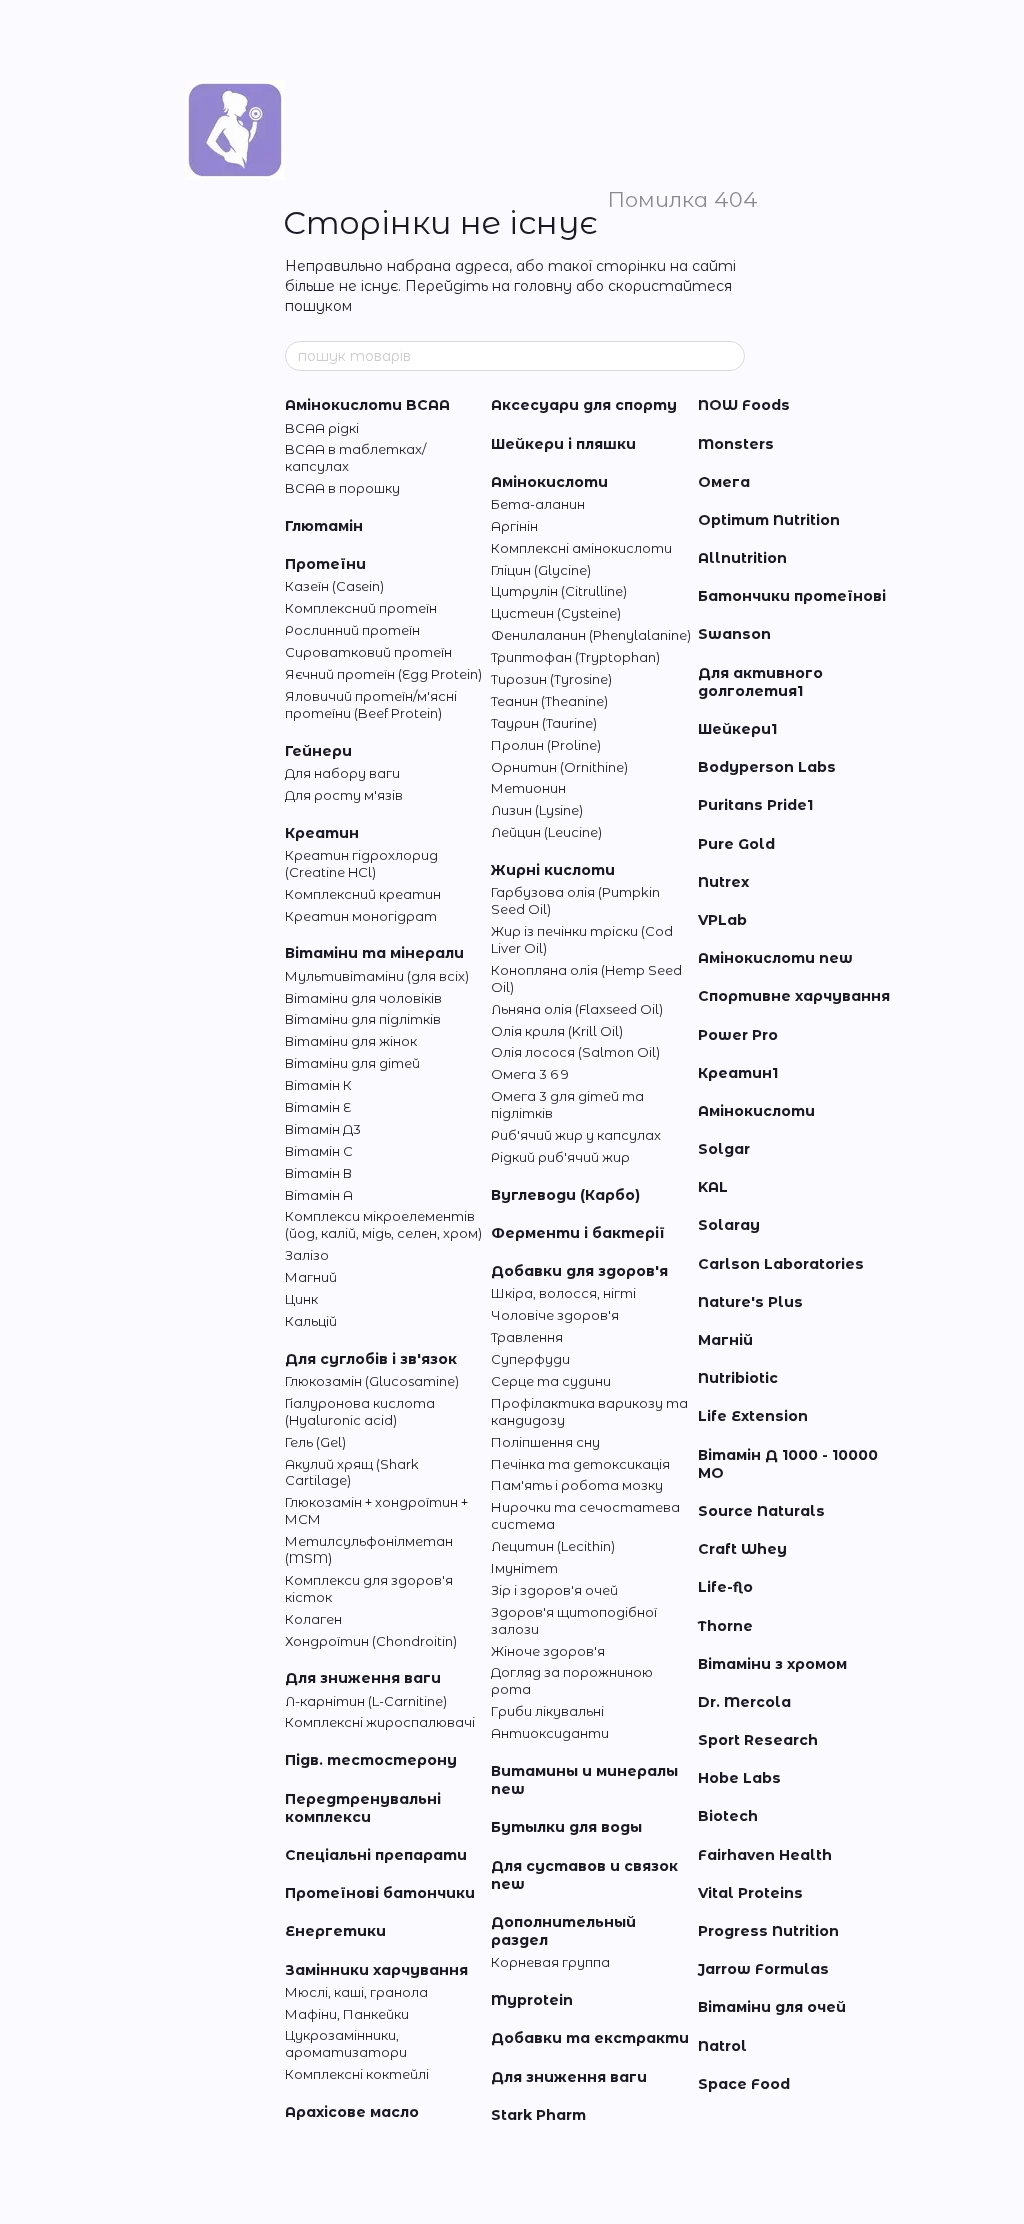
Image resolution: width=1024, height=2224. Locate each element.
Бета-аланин (538, 504)
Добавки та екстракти (590, 2038)
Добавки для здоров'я (579, 1271)
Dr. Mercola (744, 1702)
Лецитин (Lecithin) (553, 1546)
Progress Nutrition (768, 1931)
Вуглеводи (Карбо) (565, 1195)
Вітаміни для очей (772, 2007)
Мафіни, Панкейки (347, 2014)
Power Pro (738, 1035)
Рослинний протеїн (352, 630)
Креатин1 (738, 1073)
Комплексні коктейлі (357, 2074)
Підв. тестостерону (371, 1760)
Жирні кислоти (553, 870)
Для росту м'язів (344, 795)
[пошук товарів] (729, 356)
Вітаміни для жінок (351, 1041)
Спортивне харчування (794, 996)
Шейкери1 (737, 729)
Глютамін (324, 526)
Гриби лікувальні (547, 1711)
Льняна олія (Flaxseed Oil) (577, 1009)
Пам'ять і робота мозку (577, 1485)
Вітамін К (318, 1085)
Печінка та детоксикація (580, 1464)
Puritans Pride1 (755, 805)
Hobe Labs (739, 1778)
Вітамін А (319, 1195)
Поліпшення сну (545, 1442)
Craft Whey (742, 1549)
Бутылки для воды (566, 1827)
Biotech (728, 1816)
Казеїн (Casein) (334, 586)
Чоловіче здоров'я (555, 1315)
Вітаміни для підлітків (363, 1019)
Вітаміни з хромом (772, 1664)
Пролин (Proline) (546, 745)
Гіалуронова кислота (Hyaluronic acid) (360, 1411)
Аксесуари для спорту (584, 405)
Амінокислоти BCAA (367, 405)
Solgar (724, 1149)
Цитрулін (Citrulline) (559, 591)
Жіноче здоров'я (548, 1651)
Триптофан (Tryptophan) (575, 657)
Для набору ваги (342, 773)
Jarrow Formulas (763, 1969)
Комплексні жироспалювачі (380, 1722)
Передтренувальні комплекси (363, 1808)
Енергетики (335, 1931)
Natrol (722, 2046)
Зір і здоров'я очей (554, 1590)
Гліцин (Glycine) (541, 570)
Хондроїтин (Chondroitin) (371, 1641)
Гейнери (318, 751)
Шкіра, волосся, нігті (563, 1293)
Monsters (736, 444)
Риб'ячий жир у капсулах (576, 1135)
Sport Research (758, 1740)
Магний (311, 1277)
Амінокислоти (549, 482)
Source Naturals (761, 1511)
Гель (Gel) (315, 1442)
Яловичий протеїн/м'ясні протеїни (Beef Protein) (371, 704)
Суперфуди (530, 1359)
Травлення (527, 1337)
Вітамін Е (318, 1107)
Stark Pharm (538, 2115)
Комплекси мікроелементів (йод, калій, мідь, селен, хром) (383, 1224)
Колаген (313, 1619)
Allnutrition (742, 558)
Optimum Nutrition (769, 520)
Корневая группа (550, 1962)
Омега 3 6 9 (530, 1074)
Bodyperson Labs (767, 767)
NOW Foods (744, 405)
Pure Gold (736, 844)
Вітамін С (319, 1151)
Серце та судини (551, 1381)
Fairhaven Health (765, 1855)
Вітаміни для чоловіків (363, 998)
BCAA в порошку (342, 488)
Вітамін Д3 (323, 1129)
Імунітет (524, 1568)
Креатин (322, 833)
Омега (724, 482)
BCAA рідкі (322, 428)
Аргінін (514, 526)
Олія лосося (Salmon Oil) (575, 1052)
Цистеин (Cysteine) (556, 613)
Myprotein (532, 2000)
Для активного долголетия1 (760, 682)
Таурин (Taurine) (544, 723)
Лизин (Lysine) (537, 810)
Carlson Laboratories (781, 1264)
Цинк (301, 1299)
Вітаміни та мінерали (374, 953)
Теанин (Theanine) (549, 701)
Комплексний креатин (363, 894)
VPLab (722, 920)
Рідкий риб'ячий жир (560, 1157)
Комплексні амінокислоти (581, 548)
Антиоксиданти (550, 1733)
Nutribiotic (738, 1378)
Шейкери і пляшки (563, 444)
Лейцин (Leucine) (546, 832)
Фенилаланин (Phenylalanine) (591, 635)
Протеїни (325, 564)
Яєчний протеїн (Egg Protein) (383, 674)
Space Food (744, 2084)
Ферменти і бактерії (578, 1233)
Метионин (528, 788)
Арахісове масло (352, 2112)
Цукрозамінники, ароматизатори (346, 2043)
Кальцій (311, 1321)
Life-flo (725, 1587)
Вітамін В (318, 1173)
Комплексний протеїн (361, 608)
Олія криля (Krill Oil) (557, 1031)
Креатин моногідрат (361, 916)
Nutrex (723, 882)
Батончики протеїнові (792, 596)
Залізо (307, 1255)
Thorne (725, 1626)
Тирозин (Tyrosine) (551, 679)
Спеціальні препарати (376, 1855)
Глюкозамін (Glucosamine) (372, 1381)
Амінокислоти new (775, 958)
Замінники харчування (376, 1970)
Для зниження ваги (363, 1678)
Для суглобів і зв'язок (371, 1359)
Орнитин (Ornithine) (559, 767)
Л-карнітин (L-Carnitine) (366, 1701)
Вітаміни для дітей (352, 1063)
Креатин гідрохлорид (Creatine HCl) (361, 863)
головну (543, 286)
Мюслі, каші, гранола (356, 1992)
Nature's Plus (750, 1302)
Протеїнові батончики (380, 1893)
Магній (725, 1340)
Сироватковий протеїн (368, 652)
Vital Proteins (750, 1893)
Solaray (729, 1225)
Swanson (734, 634)
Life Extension (753, 1416)
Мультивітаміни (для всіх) (377, 976)
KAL (713, 1187)
